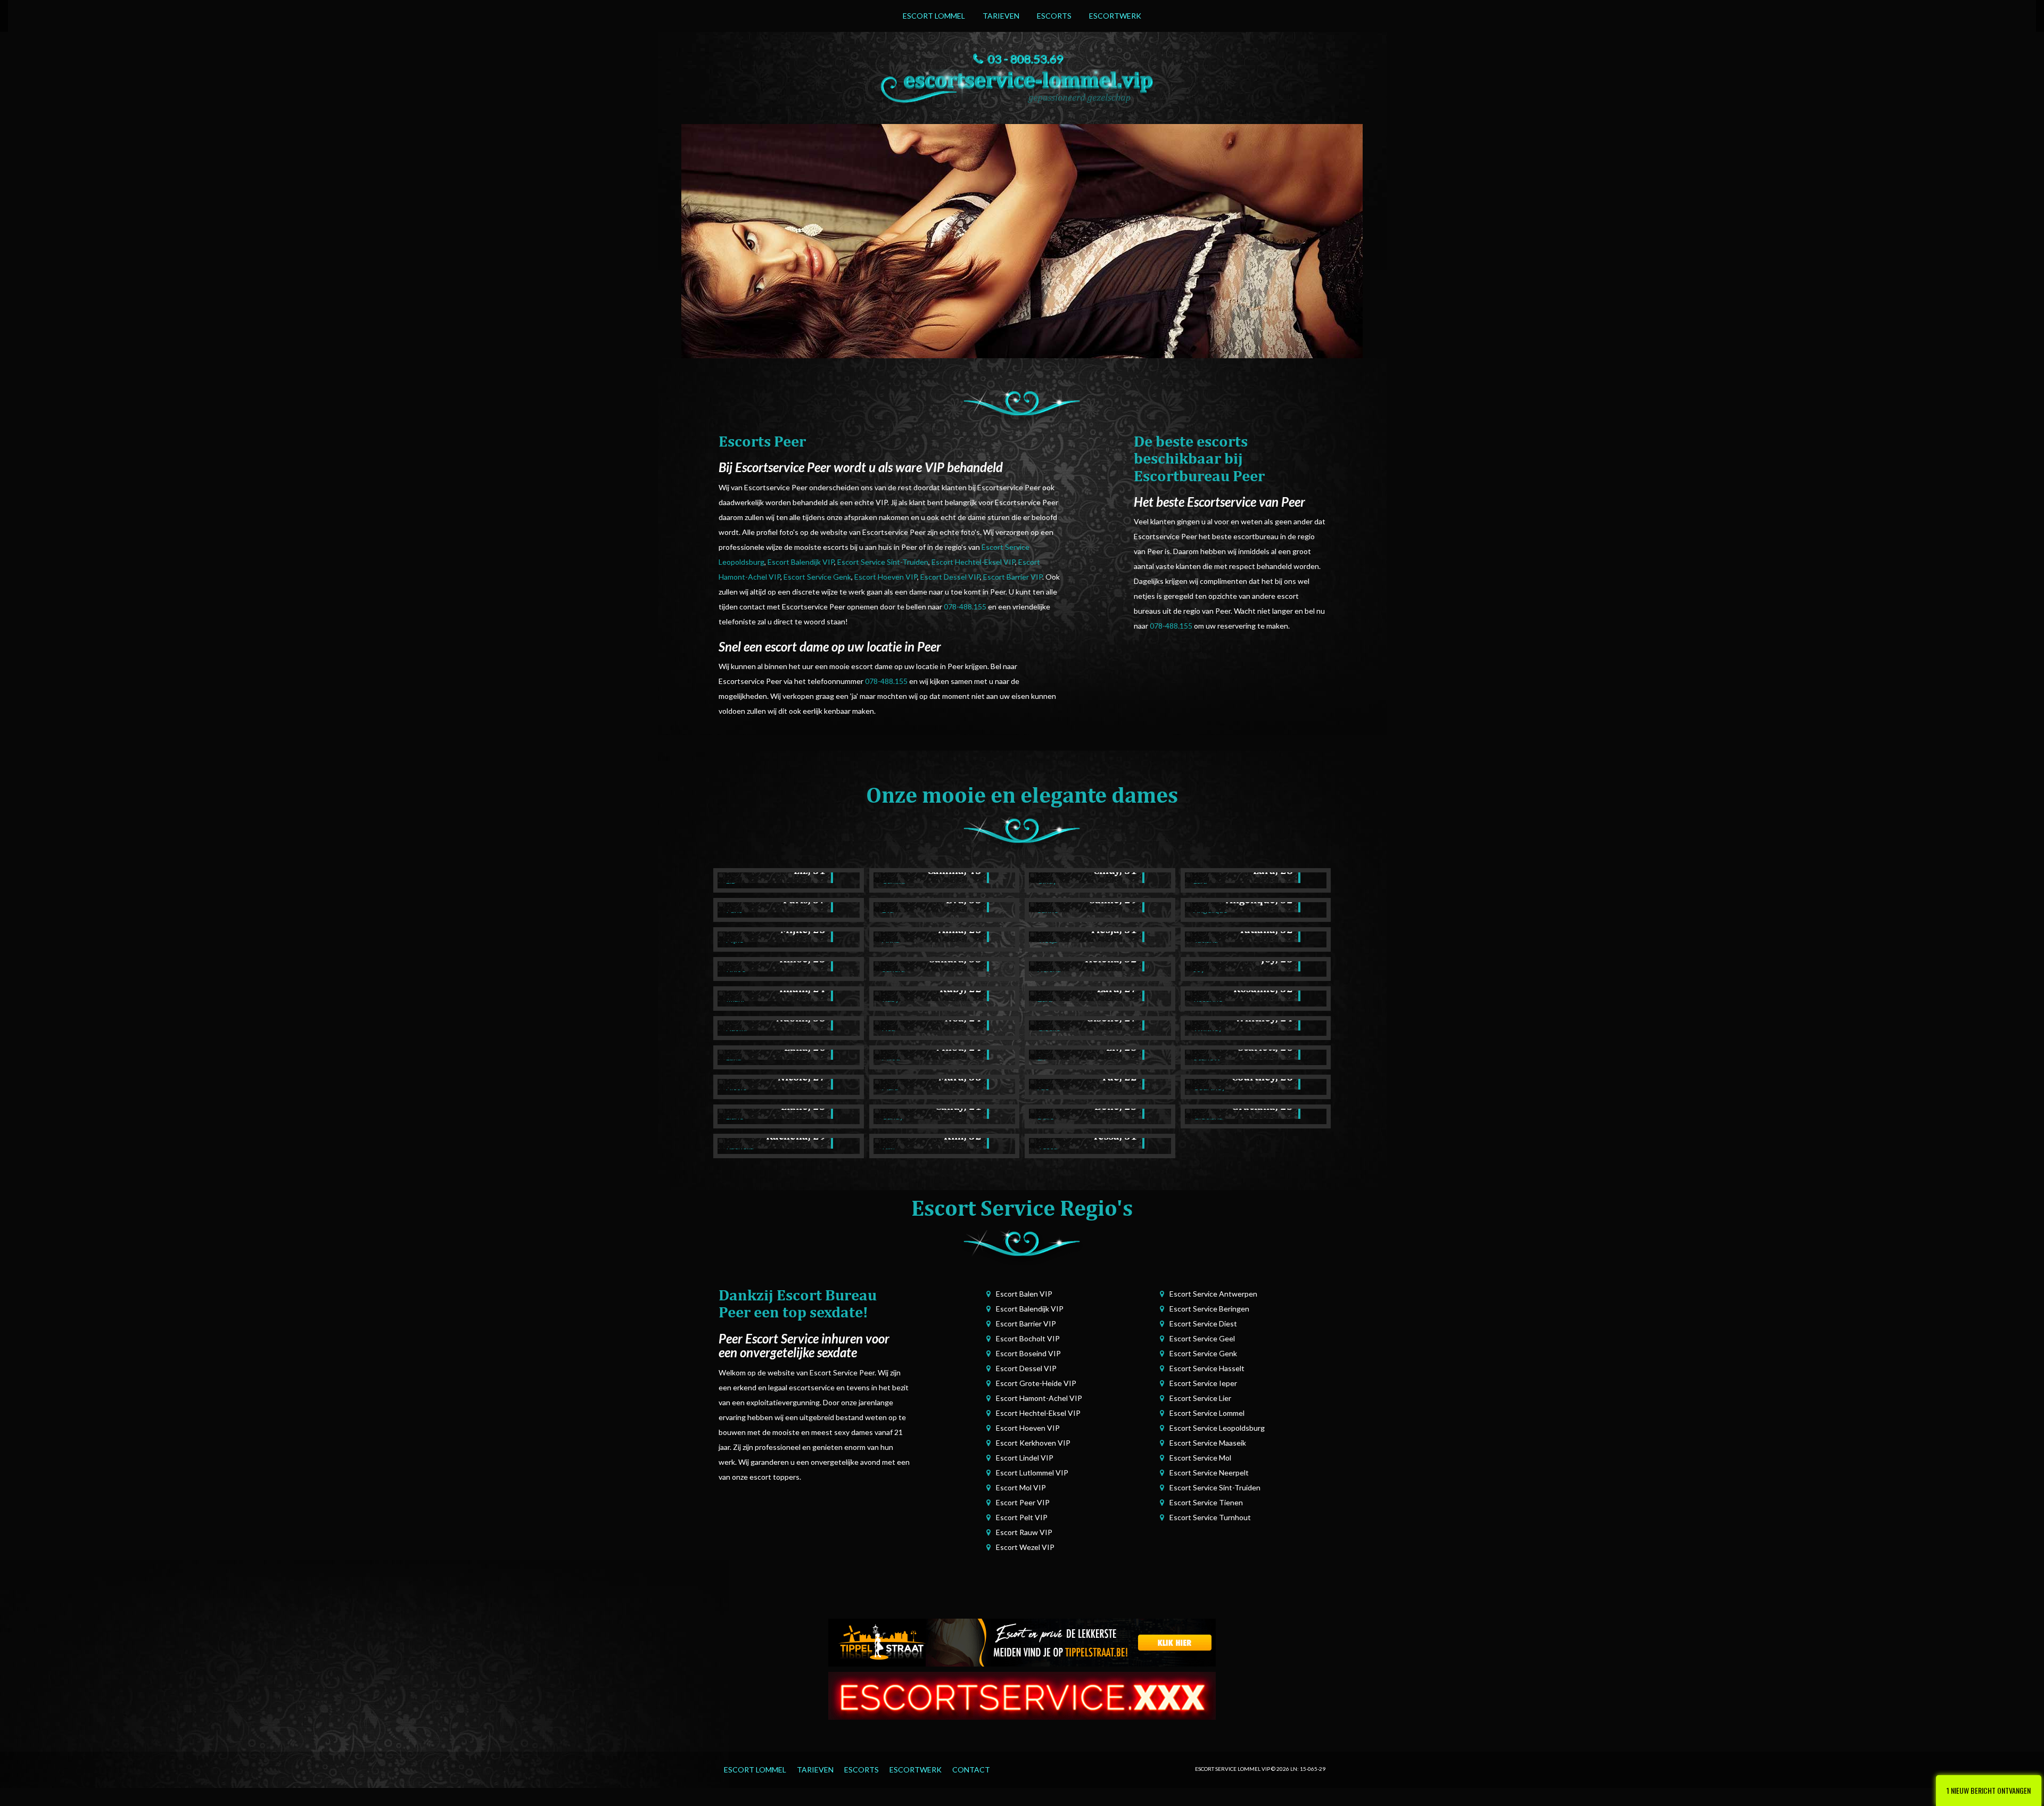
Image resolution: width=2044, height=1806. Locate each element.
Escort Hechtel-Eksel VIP (973, 562)
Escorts (1054, 16)
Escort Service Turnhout (1210, 1517)
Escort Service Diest (1203, 1323)
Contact (971, 1770)
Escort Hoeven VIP (886, 577)
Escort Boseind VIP (1028, 1353)
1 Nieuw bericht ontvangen (1989, 1790)
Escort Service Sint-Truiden (883, 562)
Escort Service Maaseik (1208, 1443)
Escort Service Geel (1202, 1338)
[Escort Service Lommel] (1022, 85)
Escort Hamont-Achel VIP (1039, 1398)
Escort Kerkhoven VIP (1033, 1443)
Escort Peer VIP (1023, 1502)
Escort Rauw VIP (1024, 1532)
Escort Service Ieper (1203, 1383)
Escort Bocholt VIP (1028, 1338)
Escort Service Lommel (1207, 1413)
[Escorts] (1022, 1642)
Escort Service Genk (817, 577)
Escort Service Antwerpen (1213, 1294)
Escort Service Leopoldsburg (1217, 1428)
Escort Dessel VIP (950, 577)
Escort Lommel (934, 16)
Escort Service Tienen (1206, 1502)
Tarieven (1001, 16)
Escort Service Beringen (1209, 1309)
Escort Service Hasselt (1207, 1368)
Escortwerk (1115, 16)
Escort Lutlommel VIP (1032, 1473)
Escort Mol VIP (1021, 1487)
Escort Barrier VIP (1013, 577)
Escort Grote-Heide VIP (1036, 1383)
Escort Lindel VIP (1025, 1458)
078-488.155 (965, 607)
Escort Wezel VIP (1025, 1547)
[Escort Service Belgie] (1022, 1695)
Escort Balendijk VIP (801, 562)
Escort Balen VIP (1024, 1294)
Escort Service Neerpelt (1209, 1473)
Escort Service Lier (1200, 1398)
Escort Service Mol (1200, 1458)
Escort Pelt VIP (1022, 1517)
